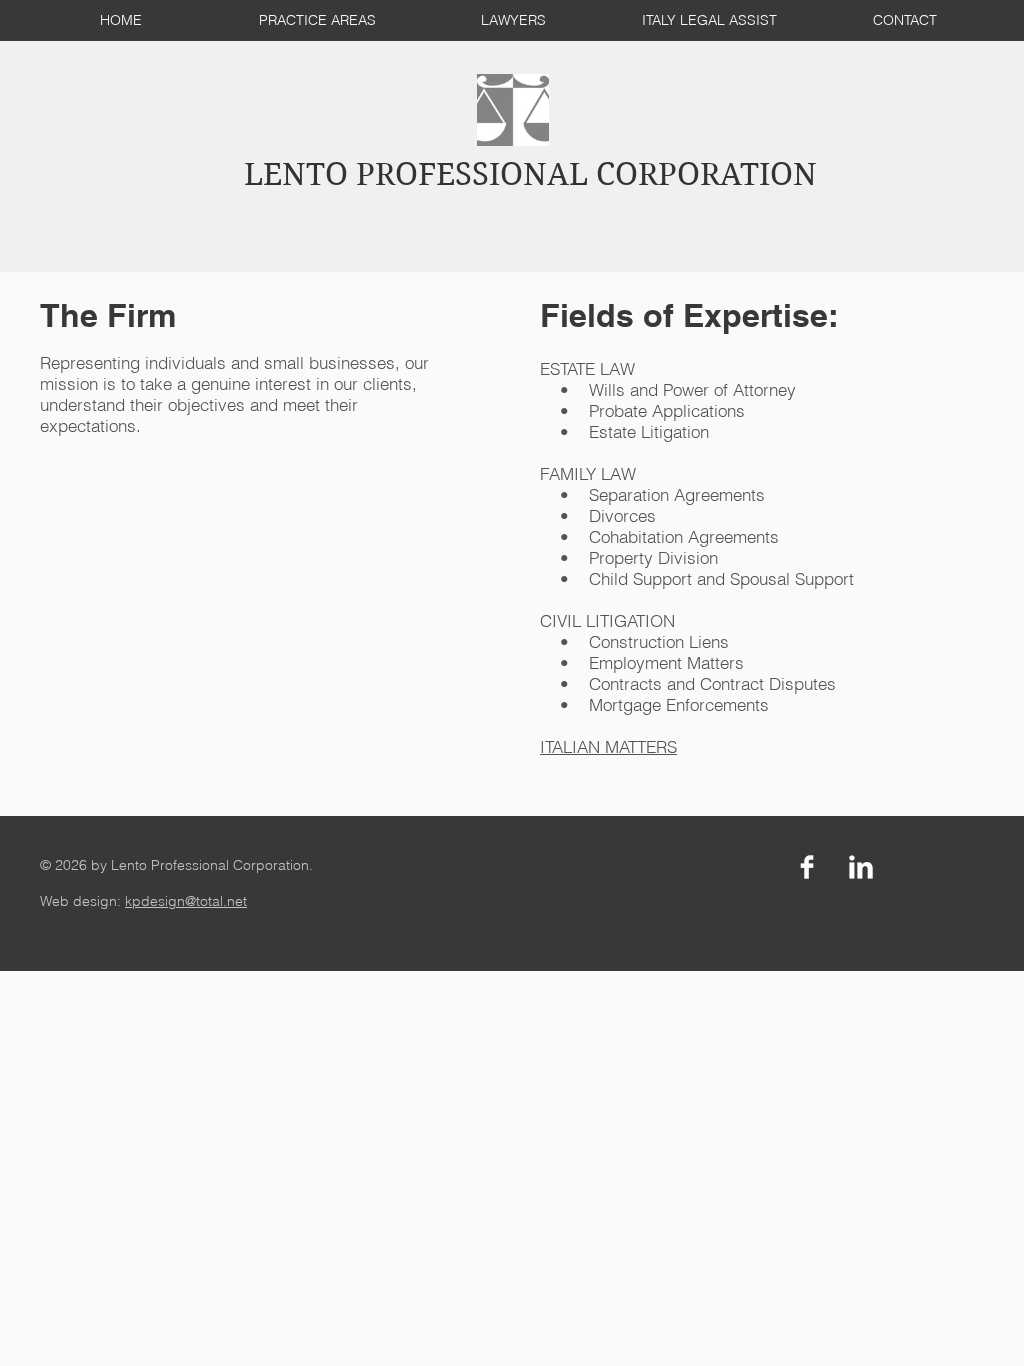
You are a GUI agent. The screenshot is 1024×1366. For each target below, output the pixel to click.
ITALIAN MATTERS (608, 746)
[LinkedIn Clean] (861, 867)
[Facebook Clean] (807, 867)
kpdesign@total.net (186, 901)
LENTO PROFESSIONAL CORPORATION (530, 174)
